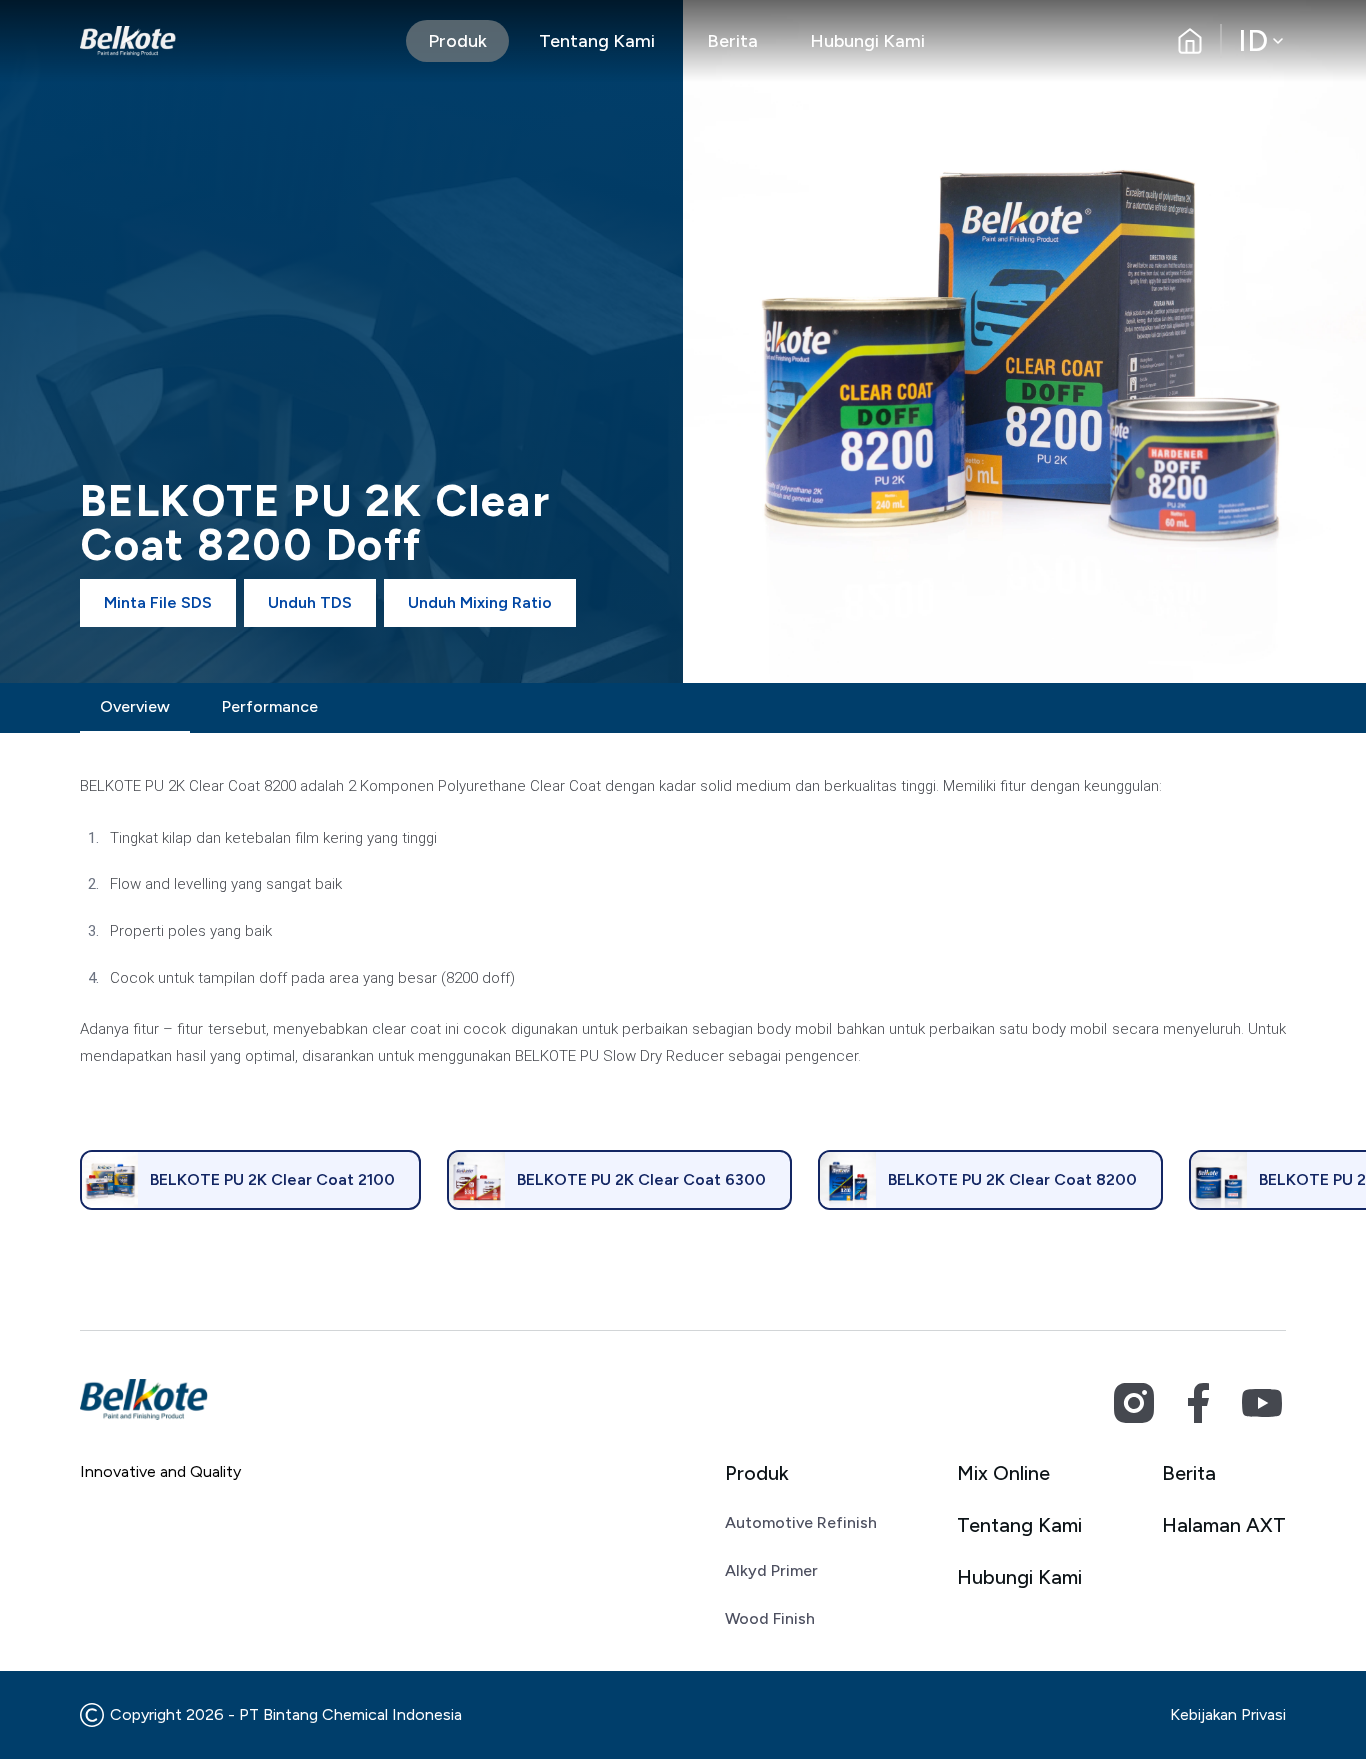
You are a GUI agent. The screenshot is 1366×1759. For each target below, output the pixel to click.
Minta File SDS (158, 602)
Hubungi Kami (867, 41)
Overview (135, 706)
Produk (457, 41)
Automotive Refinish (801, 1522)
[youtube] (1262, 1403)
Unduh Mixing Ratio (480, 602)
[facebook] (1198, 1403)
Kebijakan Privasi (1228, 1714)
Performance (270, 706)
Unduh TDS (310, 602)
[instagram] (1134, 1403)
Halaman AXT (1224, 1525)
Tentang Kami (597, 41)
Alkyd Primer (771, 1570)
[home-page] (1190, 41)
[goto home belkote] (128, 41)
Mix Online (1003, 1473)
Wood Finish (770, 1618)
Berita (732, 41)
